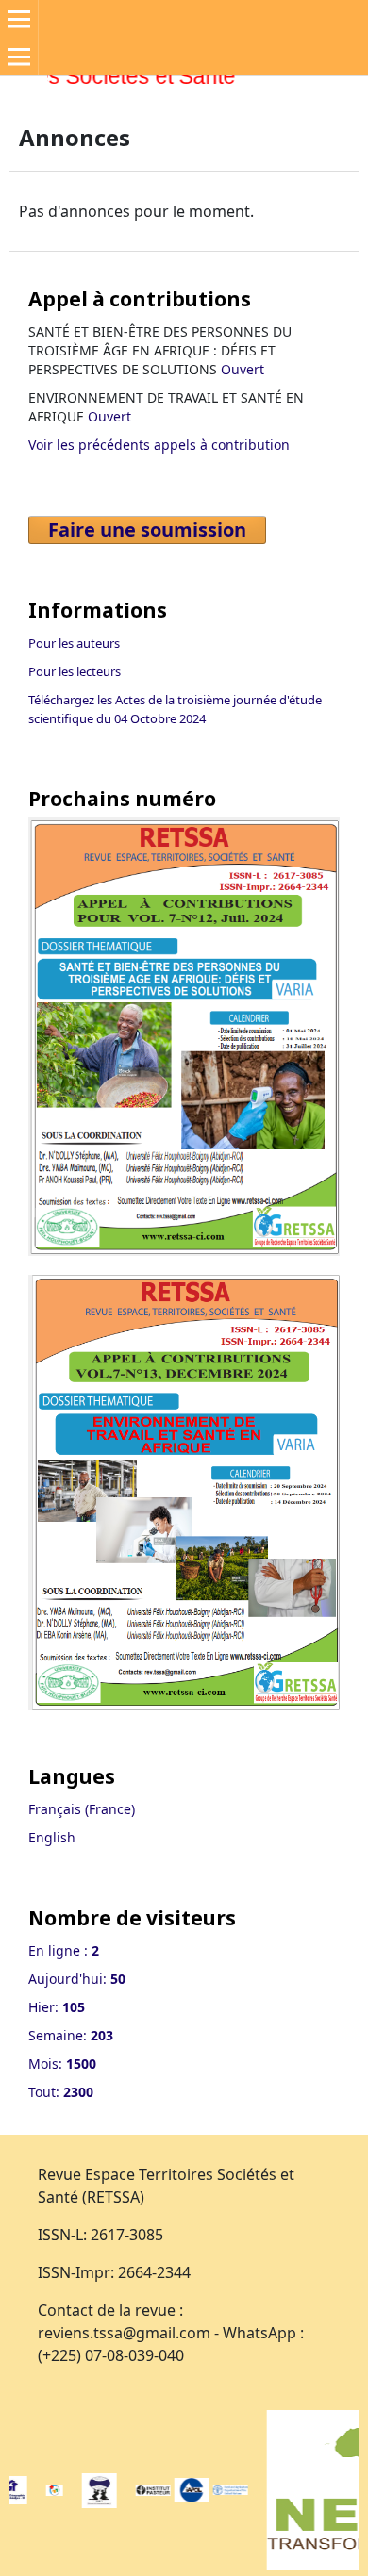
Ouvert (243, 369)
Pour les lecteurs (75, 671)
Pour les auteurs (74, 643)
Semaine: (71, 2035)
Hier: (57, 2007)
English (52, 1837)
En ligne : (64, 1950)
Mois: (62, 2064)
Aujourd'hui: (77, 1979)
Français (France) (82, 1809)
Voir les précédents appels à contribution (159, 445)
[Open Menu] (19, 19)
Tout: (61, 2092)
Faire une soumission (147, 529)
